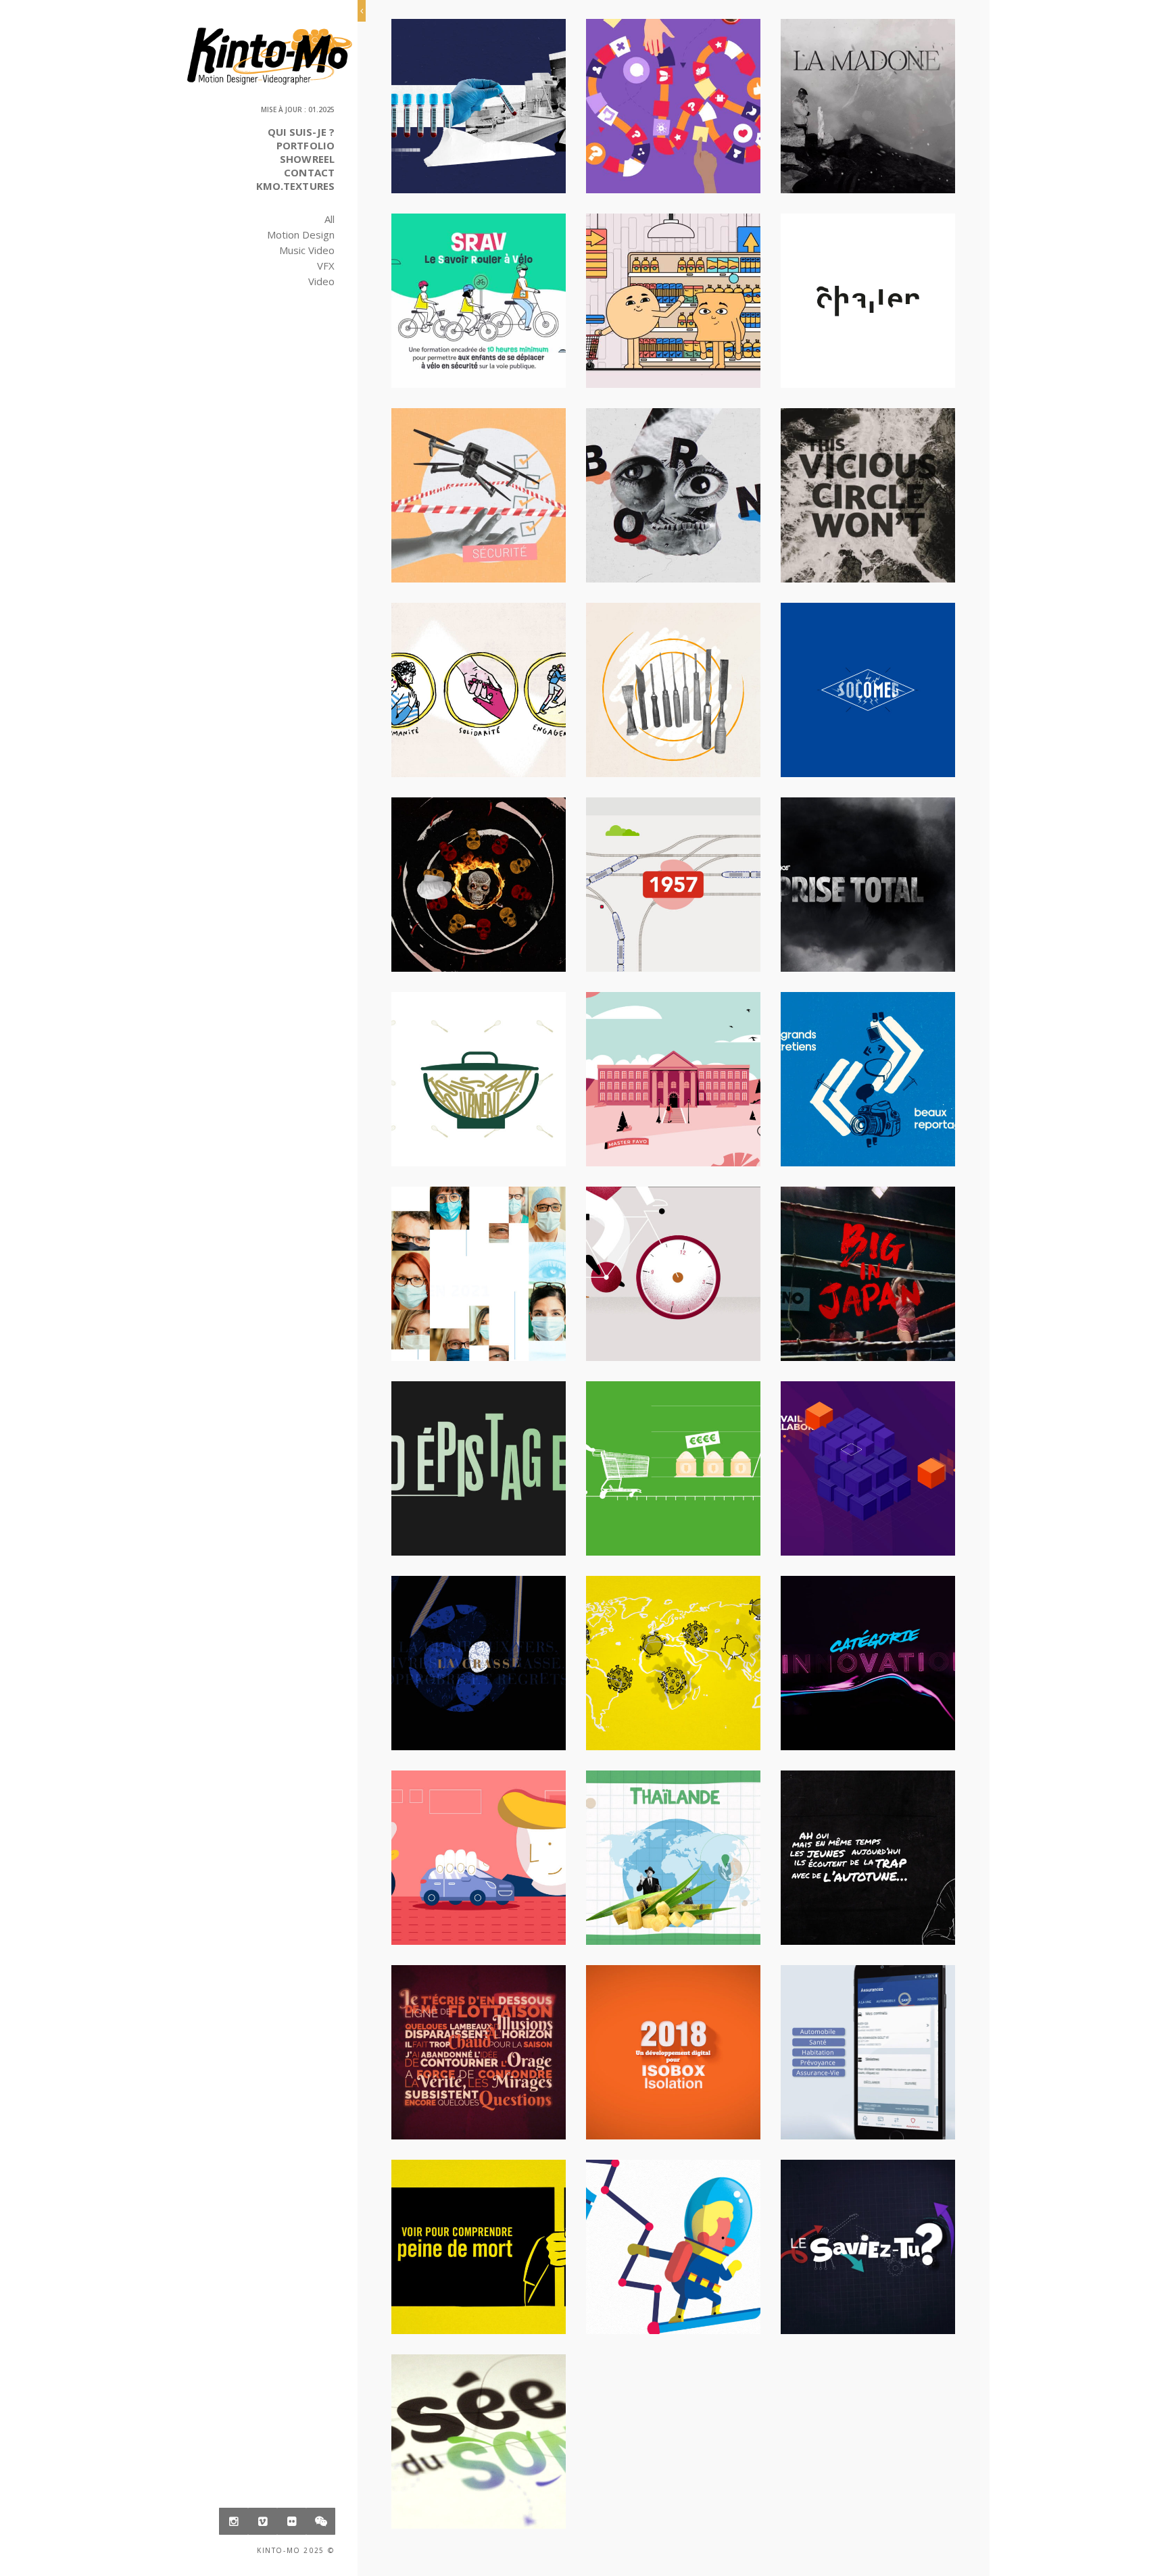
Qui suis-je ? (301, 132)
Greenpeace (868, 879)
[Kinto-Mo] (269, 56)
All (330, 219)
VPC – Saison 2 (674, 1658)
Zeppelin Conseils (868, 1463)
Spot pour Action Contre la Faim (674, 1472)
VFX (326, 266)
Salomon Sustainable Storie (674, 694)
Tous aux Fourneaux (479, 1074)
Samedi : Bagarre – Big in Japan (868, 1278)
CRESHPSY (673, 295)
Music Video (307, 250)
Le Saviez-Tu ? (868, 2241)
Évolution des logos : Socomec (868, 694)
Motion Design (301, 234)
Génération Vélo (479, 295)
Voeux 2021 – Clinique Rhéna (478, 1278)
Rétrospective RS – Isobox (673, 2047)
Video (321, 281)
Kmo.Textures (295, 186)
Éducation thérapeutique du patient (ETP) (674, 110)
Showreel (307, 159)
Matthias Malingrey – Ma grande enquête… (673, 2251)
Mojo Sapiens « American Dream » (674, 499)
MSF (479, 101)
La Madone (868, 101)
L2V (673, 1852)
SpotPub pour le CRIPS (479, 1463)
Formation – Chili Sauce (479, 879)
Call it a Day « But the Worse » (868, 499)
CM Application (868, 2047)
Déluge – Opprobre (479, 1658)
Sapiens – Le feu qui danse (478, 2047)
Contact (309, 172)
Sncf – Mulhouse (673, 879)
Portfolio (306, 145)
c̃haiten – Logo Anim (868, 295)
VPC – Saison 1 (479, 2241)
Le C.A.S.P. (479, 685)
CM (479, 1852)
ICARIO (478, 490)
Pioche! (868, 1074)
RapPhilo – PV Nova (868, 1852)
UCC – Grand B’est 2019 (868, 1658)
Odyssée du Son (479, 2436)
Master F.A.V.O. (673, 1074)
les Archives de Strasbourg (673, 1278)
